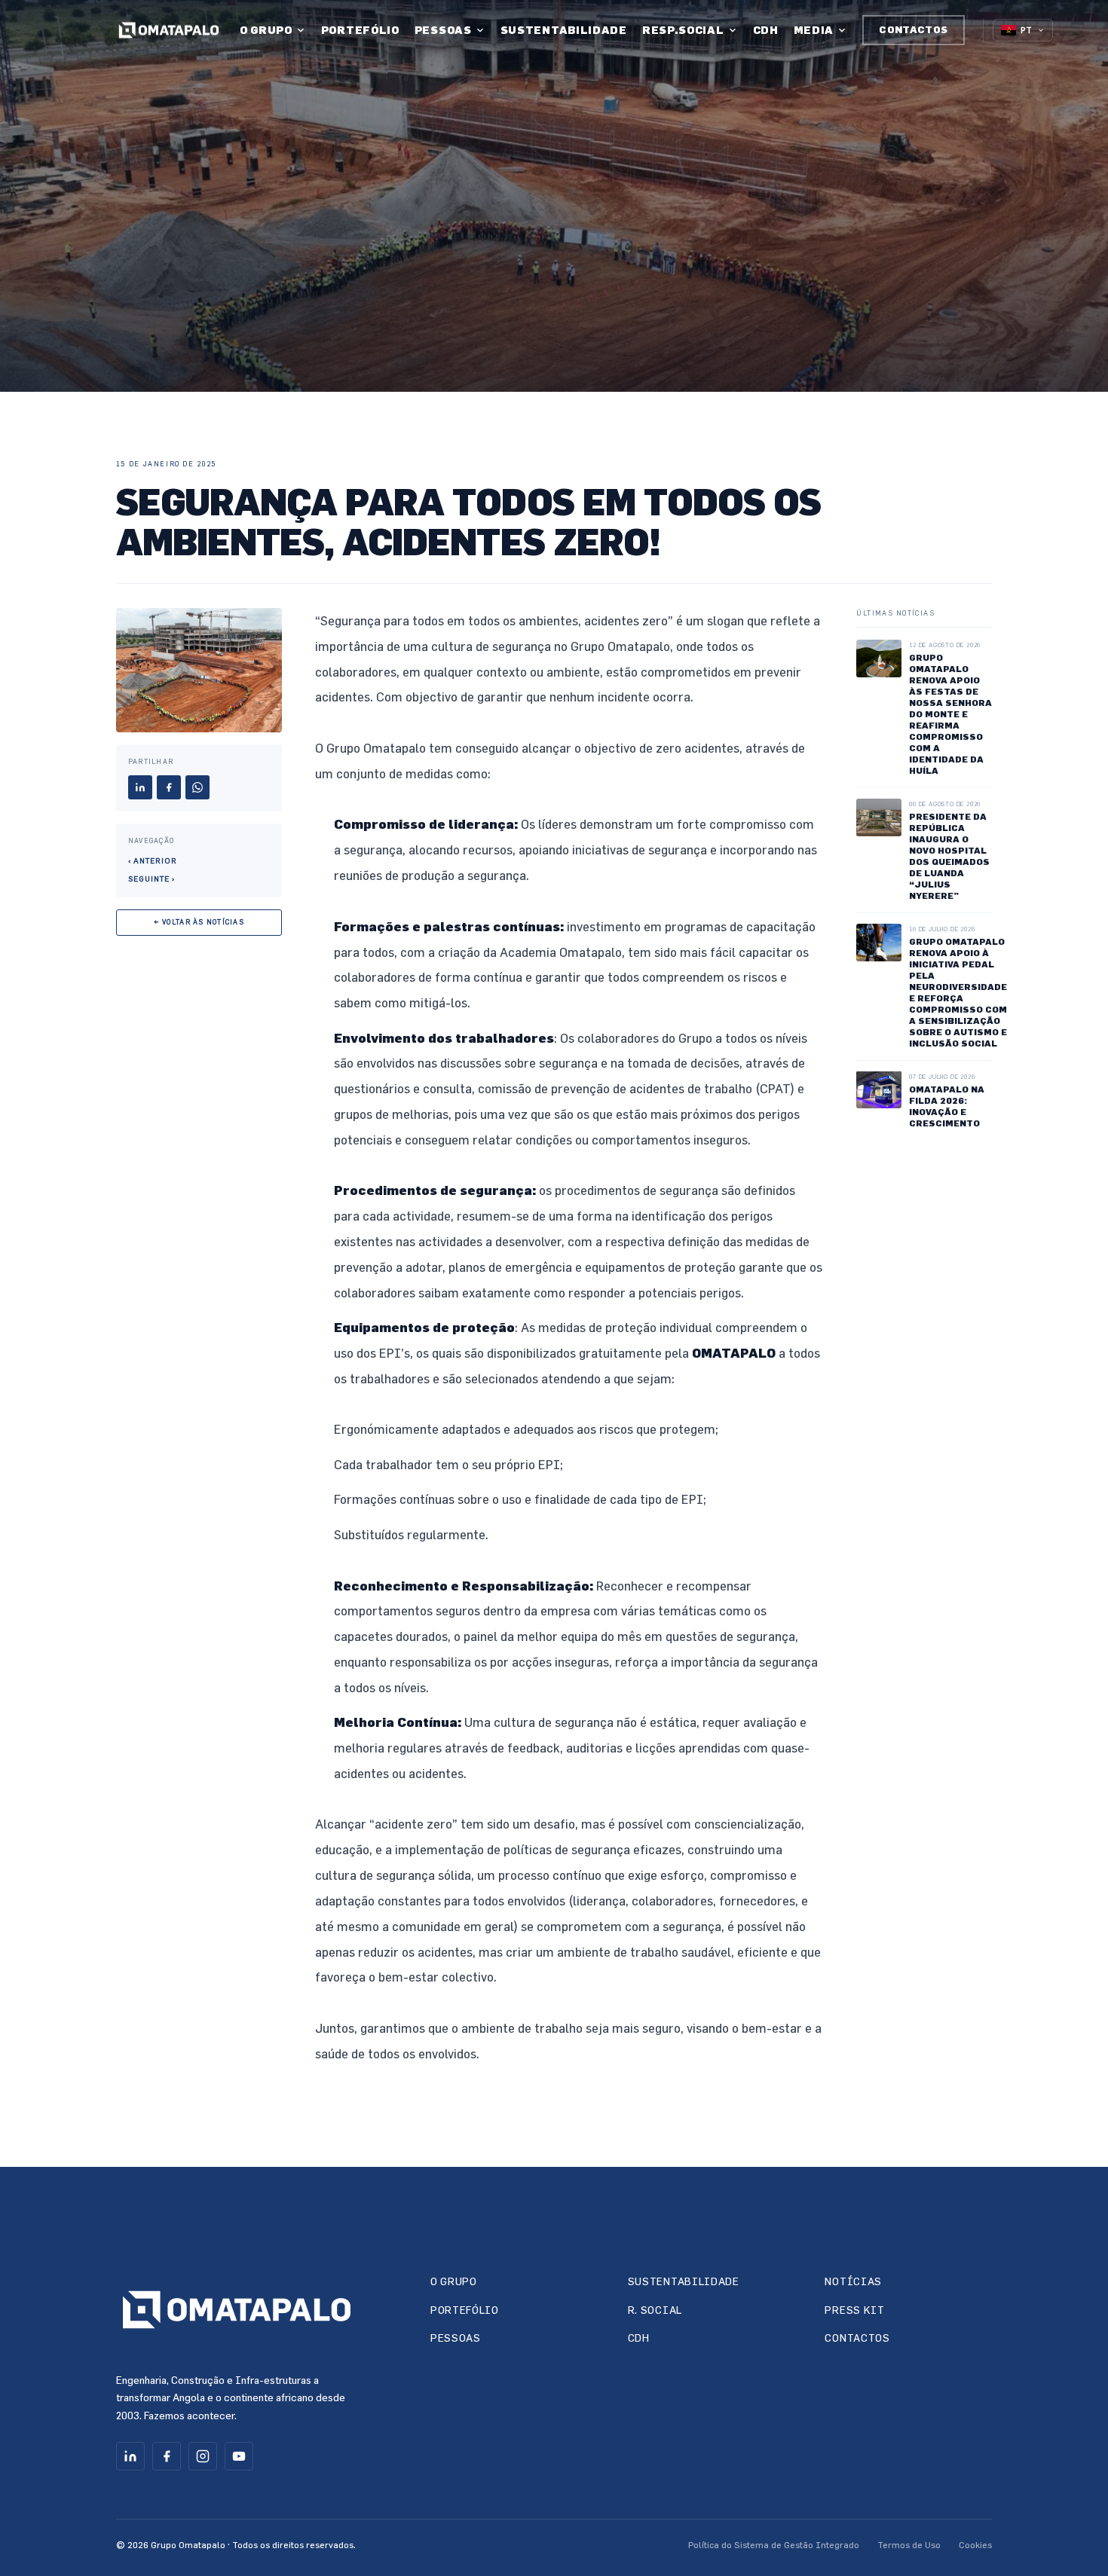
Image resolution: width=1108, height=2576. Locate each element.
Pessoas (443, 30)
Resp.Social (683, 30)
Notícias (853, 2281)
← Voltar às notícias (199, 922)
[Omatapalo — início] (169, 31)
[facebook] (167, 2456)
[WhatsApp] (197, 787)
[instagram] (203, 2456)
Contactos (914, 29)
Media (814, 30)
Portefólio (360, 30)
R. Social (655, 2310)
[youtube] (239, 2456)
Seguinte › (152, 879)
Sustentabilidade (564, 30)
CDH (766, 30)
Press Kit (854, 2310)
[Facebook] (169, 787)
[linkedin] (130, 2456)
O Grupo (266, 30)
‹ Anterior (153, 860)
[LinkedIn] (140, 787)
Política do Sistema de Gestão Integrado (774, 2544)
